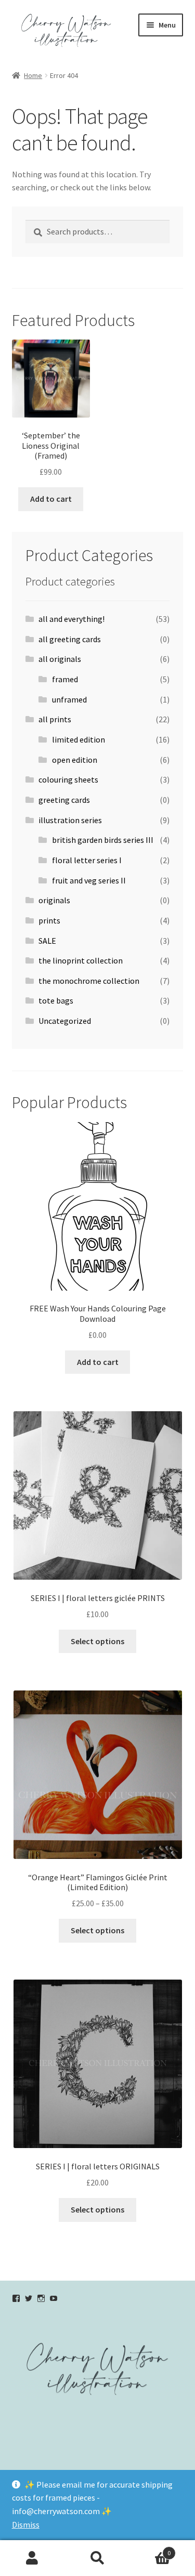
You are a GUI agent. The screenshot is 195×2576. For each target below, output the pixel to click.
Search (97, 2558)
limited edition (79, 739)
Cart (150, 2549)
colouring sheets (68, 779)
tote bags (56, 1000)
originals (54, 900)
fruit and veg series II (89, 880)
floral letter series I (87, 860)
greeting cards (64, 800)
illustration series (70, 820)
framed (65, 679)
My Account (32, 2558)
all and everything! (71, 619)
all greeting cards (70, 639)
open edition (75, 760)
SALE (47, 941)
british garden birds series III (103, 840)
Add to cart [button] (51, 499)
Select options (97, 1641)
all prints (55, 719)
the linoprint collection (81, 960)
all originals (60, 659)
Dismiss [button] (26, 2525)
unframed (69, 699)
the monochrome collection (89, 981)
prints (49, 920)
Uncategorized (65, 1021)
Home (33, 75)
